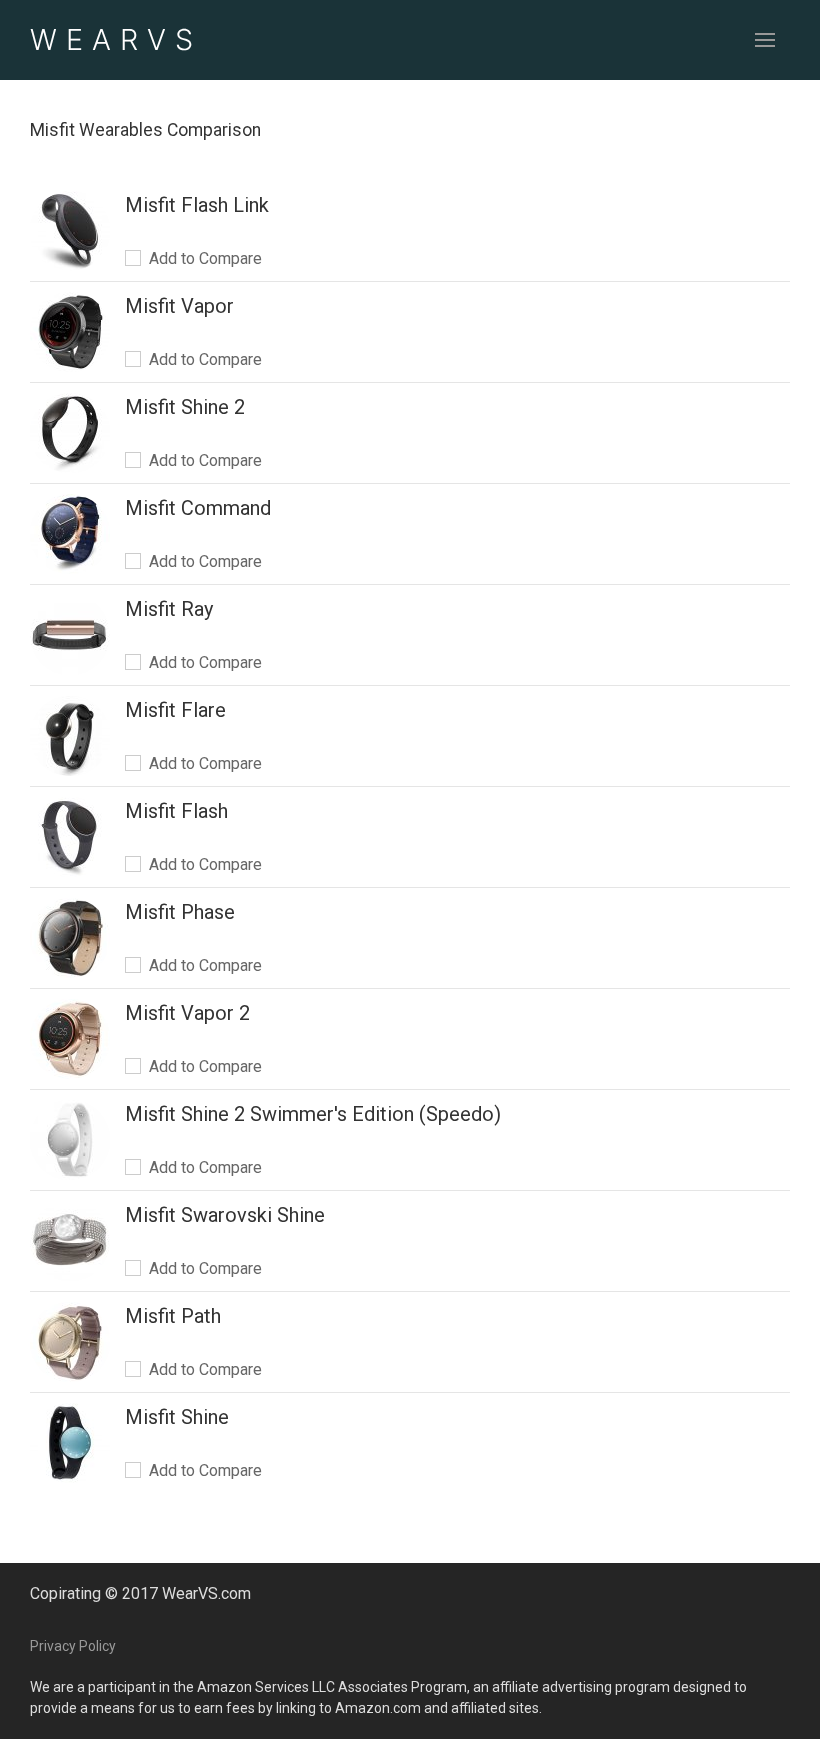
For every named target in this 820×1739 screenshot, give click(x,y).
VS (116, 39)
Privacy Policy (73, 1646)
